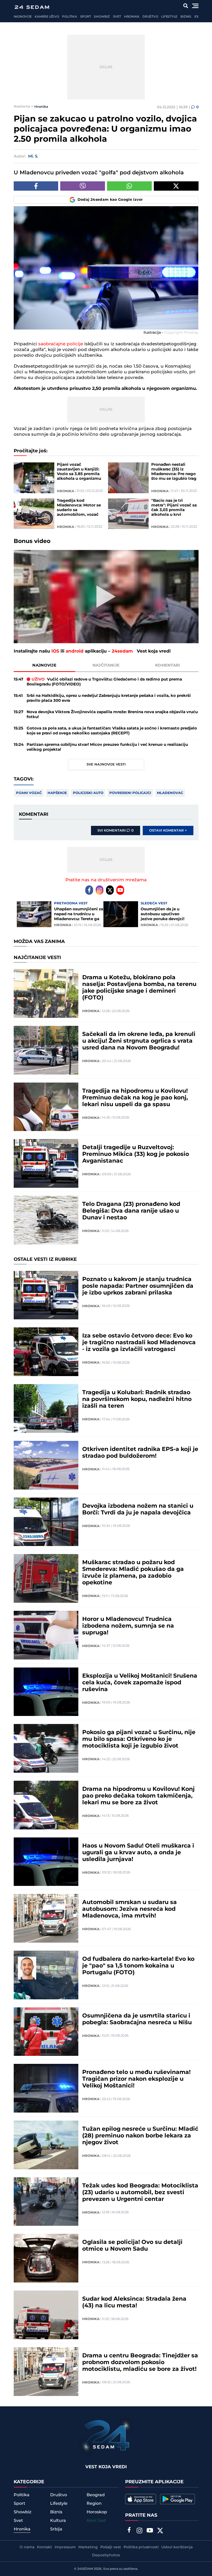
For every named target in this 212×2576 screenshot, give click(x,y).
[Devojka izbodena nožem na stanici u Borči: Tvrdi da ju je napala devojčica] (46, 1522)
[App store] (141, 2499)
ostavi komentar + (168, 831)
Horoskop (97, 2512)
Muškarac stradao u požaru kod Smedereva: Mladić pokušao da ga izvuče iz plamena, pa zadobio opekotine (133, 1573)
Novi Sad (96, 2521)
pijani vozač (29, 793)
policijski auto (88, 793)
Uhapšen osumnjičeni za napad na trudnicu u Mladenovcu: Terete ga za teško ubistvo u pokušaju (79, 914)
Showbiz (102, 17)
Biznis (186, 17)
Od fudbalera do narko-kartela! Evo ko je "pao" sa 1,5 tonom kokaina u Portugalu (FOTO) (138, 1966)
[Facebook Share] (36, 186)
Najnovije (23, 17)
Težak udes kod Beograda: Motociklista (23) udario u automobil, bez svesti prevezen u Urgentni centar (140, 2193)
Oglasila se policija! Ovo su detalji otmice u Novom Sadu (132, 2246)
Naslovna (22, 106)
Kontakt (44, 2547)
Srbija (56, 2529)
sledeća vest (154, 903)
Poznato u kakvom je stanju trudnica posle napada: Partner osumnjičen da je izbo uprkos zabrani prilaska (138, 1286)
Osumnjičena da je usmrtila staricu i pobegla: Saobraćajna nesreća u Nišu (137, 2019)
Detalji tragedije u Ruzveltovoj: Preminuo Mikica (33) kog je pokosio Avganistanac (136, 1154)
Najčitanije (106, 665)
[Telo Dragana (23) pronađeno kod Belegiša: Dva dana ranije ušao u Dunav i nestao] (46, 1220)
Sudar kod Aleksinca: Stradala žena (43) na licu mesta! (134, 2302)
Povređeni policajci (130, 793)
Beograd (96, 2495)
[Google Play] (177, 2499)
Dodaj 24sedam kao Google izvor (110, 200)
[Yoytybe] (150, 2531)
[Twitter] (110, 890)
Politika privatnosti (141, 2547)
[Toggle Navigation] (195, 6)
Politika (69, 17)
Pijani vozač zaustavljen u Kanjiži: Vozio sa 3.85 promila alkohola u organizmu (79, 472)
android (75, 651)
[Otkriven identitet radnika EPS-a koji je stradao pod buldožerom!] (46, 1465)
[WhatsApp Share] (129, 186)
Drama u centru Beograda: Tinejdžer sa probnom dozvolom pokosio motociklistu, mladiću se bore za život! (140, 2363)
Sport (86, 17)
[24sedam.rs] (32, 7)
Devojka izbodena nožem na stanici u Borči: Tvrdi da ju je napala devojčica (138, 1509)
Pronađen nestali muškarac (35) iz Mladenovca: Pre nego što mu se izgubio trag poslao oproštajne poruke (174, 472)
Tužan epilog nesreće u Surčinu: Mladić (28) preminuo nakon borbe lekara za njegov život (140, 2136)
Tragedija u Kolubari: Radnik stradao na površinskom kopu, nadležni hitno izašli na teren (137, 1399)
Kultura (58, 2521)
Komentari (168, 665)
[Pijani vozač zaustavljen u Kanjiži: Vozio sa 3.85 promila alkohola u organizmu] (34, 478)
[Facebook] (89, 890)
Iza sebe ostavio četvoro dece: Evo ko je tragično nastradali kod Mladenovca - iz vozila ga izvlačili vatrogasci (139, 1343)
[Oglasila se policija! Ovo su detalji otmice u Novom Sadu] (46, 2258)
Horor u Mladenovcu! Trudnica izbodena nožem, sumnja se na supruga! (128, 1626)
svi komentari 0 (116, 831)
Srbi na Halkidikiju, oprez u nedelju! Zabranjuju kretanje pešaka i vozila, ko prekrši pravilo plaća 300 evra (109, 698)
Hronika (132, 17)
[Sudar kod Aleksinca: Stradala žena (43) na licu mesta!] (46, 2315)
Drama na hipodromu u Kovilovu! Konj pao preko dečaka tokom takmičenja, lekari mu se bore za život (138, 1796)
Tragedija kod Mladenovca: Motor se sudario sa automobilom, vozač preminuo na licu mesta (79, 508)
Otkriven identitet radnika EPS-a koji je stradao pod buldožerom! (140, 1453)
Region (94, 2503)
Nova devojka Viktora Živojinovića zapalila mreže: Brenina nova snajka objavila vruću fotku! (112, 714)
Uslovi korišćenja (177, 2547)
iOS (55, 651)
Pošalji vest (111, 2547)
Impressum (65, 2547)
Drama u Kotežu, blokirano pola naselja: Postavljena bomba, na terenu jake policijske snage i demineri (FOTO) (139, 988)
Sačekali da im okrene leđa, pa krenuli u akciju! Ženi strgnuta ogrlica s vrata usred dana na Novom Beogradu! (139, 1041)
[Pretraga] (185, 6)
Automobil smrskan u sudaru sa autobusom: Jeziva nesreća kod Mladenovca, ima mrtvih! (130, 1909)
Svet (117, 17)
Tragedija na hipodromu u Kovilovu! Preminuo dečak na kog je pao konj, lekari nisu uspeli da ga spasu (135, 1098)
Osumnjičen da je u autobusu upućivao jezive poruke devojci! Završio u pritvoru (162, 914)
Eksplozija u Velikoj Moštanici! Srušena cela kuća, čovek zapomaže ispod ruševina (140, 1683)
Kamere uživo (47, 17)
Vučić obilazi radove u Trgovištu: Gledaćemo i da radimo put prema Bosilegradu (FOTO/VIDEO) (104, 682)
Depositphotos (106, 2555)
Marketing (88, 2547)
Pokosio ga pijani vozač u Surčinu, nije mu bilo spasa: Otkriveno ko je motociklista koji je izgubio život (139, 1739)
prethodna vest (71, 903)
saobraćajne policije (60, 344)
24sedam (122, 651)
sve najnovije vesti (106, 764)
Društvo (150, 17)
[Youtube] (120, 890)
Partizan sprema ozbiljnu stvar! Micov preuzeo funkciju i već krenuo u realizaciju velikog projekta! (107, 747)
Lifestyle (169, 17)
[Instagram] (100, 890)
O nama (27, 2547)
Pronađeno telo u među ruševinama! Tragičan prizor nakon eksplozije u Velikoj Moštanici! (136, 2079)
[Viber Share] (83, 186)
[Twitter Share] (176, 186)
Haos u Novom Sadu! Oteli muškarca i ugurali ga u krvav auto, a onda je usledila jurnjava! (138, 1853)
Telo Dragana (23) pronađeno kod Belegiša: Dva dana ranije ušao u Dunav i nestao (131, 1211)
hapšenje (57, 793)
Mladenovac (170, 793)
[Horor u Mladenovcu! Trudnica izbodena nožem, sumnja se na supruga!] (46, 1635)
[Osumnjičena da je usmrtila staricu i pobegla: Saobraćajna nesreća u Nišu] (46, 2032)
